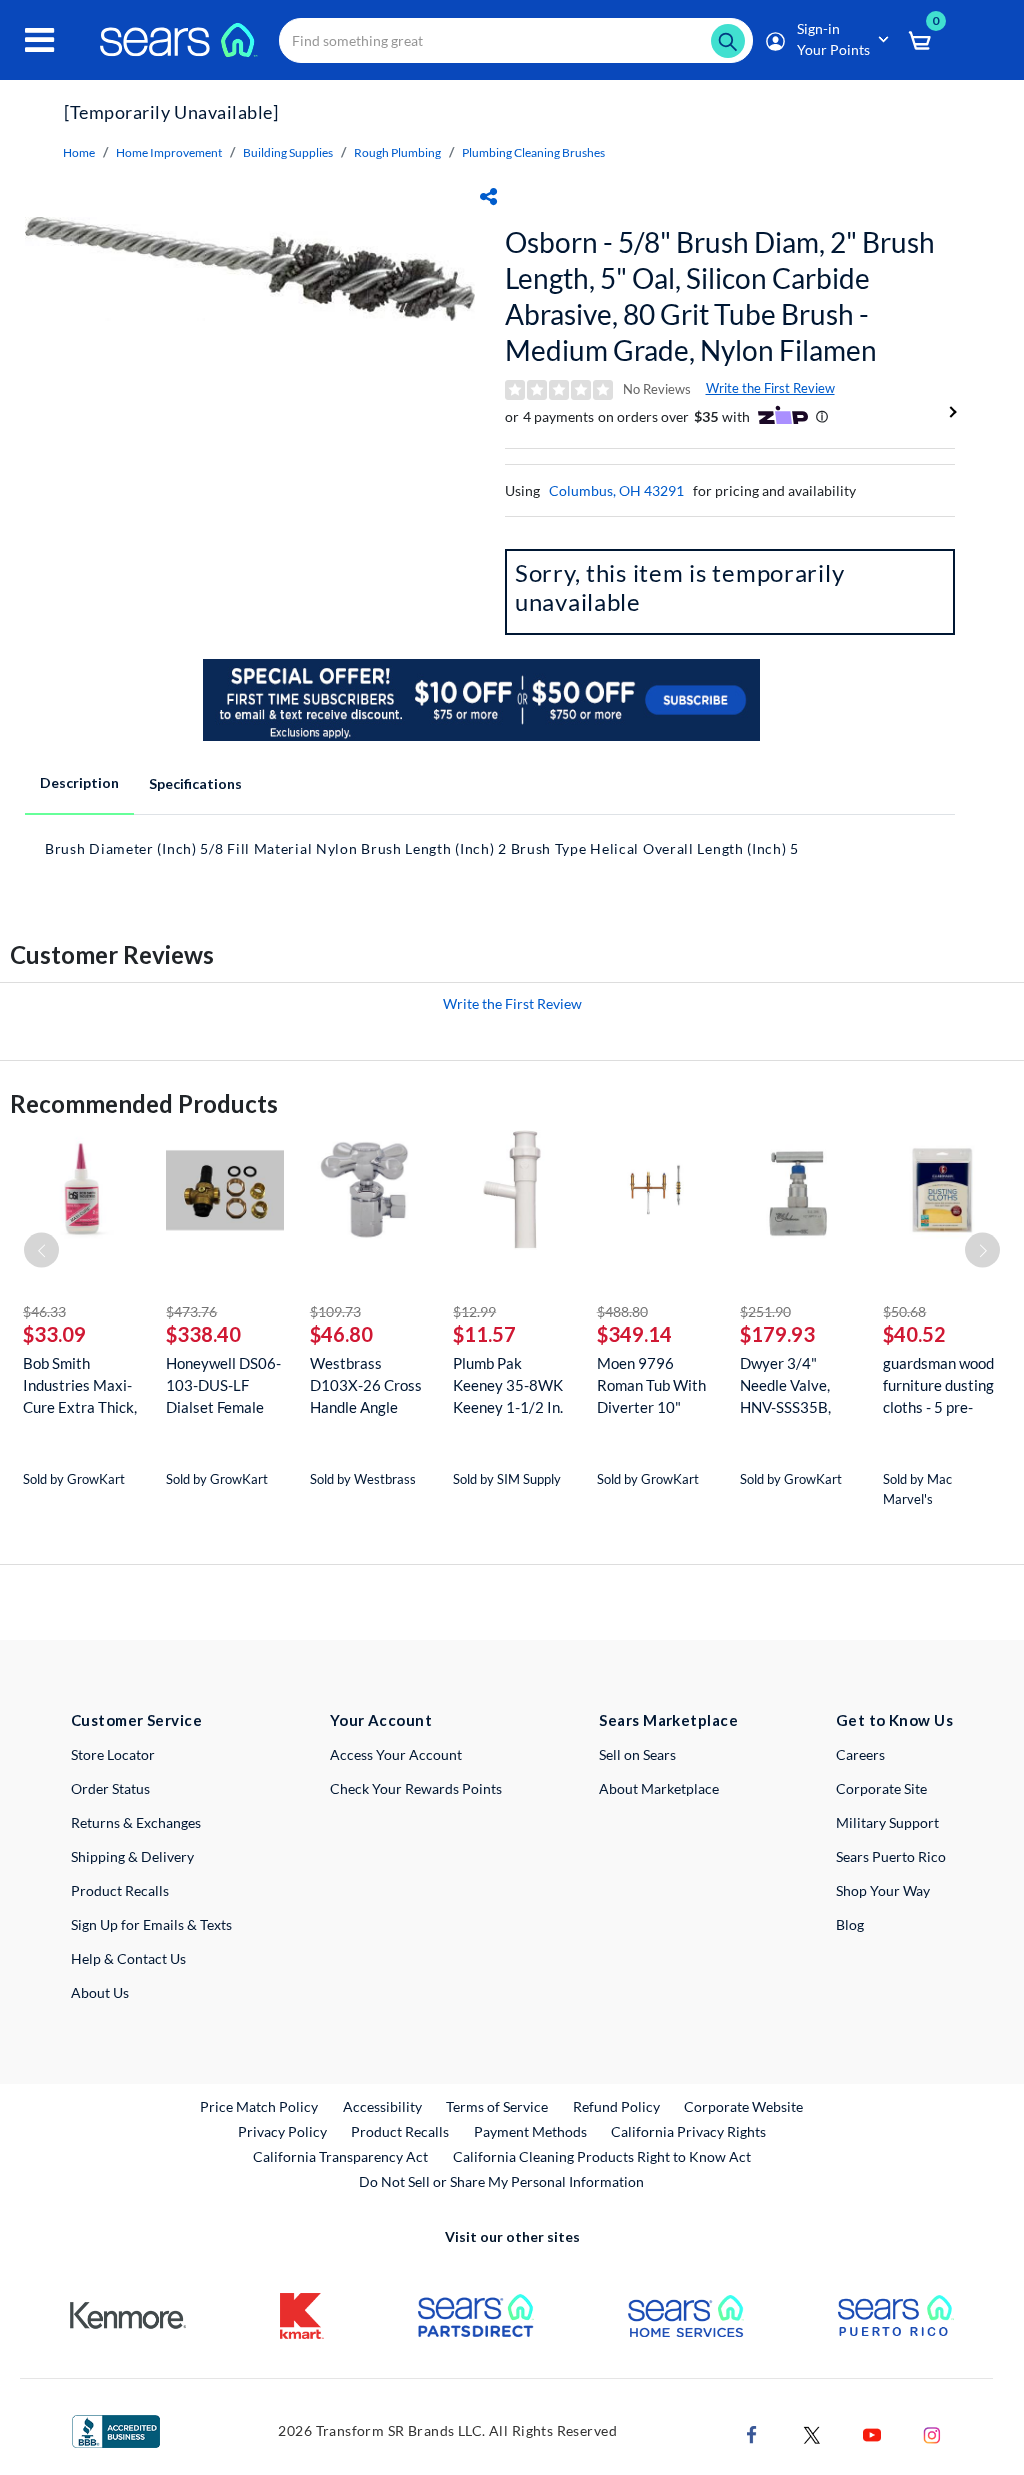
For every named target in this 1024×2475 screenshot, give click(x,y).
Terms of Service (497, 2106)
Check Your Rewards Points (416, 1788)
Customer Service (136, 1720)
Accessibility (382, 2106)
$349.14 (634, 1334)
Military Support (887, 1822)
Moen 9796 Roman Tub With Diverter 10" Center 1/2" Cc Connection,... (651, 1385)
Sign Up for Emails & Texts (151, 1924)
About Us (100, 1992)
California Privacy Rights (688, 2131)
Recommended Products (144, 1103)
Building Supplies (288, 152)
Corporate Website (744, 2106)
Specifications (195, 783)
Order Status (110, 1788)
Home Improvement (169, 152)
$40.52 (914, 1334)
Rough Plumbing (397, 152)
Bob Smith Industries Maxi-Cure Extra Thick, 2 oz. (80, 1385)
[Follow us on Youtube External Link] (872, 2432)
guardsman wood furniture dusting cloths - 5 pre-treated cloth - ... (938, 1385)
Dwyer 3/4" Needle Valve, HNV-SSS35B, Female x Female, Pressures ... (795, 1385)
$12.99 (474, 1311)
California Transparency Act (340, 2156)
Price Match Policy (259, 2106)
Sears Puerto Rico (891, 1856)
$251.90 (765, 1311)
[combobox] (516, 40)
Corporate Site (881, 1788)
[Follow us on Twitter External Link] (812, 2432)
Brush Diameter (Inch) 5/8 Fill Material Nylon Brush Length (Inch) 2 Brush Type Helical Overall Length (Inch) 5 (422, 848)
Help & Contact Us (128, 1958)
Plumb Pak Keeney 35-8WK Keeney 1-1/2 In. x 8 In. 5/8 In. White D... (508, 1385)
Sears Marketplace (668, 1720)
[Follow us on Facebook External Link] (752, 2432)
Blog (850, 1924)
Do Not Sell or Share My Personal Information (501, 2181)
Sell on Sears (637, 1754)
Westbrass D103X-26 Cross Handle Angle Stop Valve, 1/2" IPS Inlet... (366, 1385)
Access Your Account (396, 1754)
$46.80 (341, 1334)
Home (79, 152)
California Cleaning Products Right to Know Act (602, 2156)
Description (79, 782)
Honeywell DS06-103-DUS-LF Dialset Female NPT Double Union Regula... (223, 1385)
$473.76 (191, 1311)
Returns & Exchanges (136, 1822)
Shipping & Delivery (132, 1856)
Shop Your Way (883, 1890)
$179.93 (777, 1334)
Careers (860, 1754)
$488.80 (622, 1311)
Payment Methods (530, 2131)
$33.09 (54, 1334)
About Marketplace (659, 1788)
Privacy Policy (282, 2131)
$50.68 (904, 1311)
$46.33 (44, 1311)
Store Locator (113, 1754)
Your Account (381, 1720)
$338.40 (203, 1334)
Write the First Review (770, 388)
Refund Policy (616, 2106)
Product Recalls (120, 1890)
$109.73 (335, 1311)
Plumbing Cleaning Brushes (533, 152)
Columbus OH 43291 (616, 490)
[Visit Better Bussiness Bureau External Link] (116, 2429)
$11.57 (484, 1334)
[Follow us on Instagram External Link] (932, 2432)
